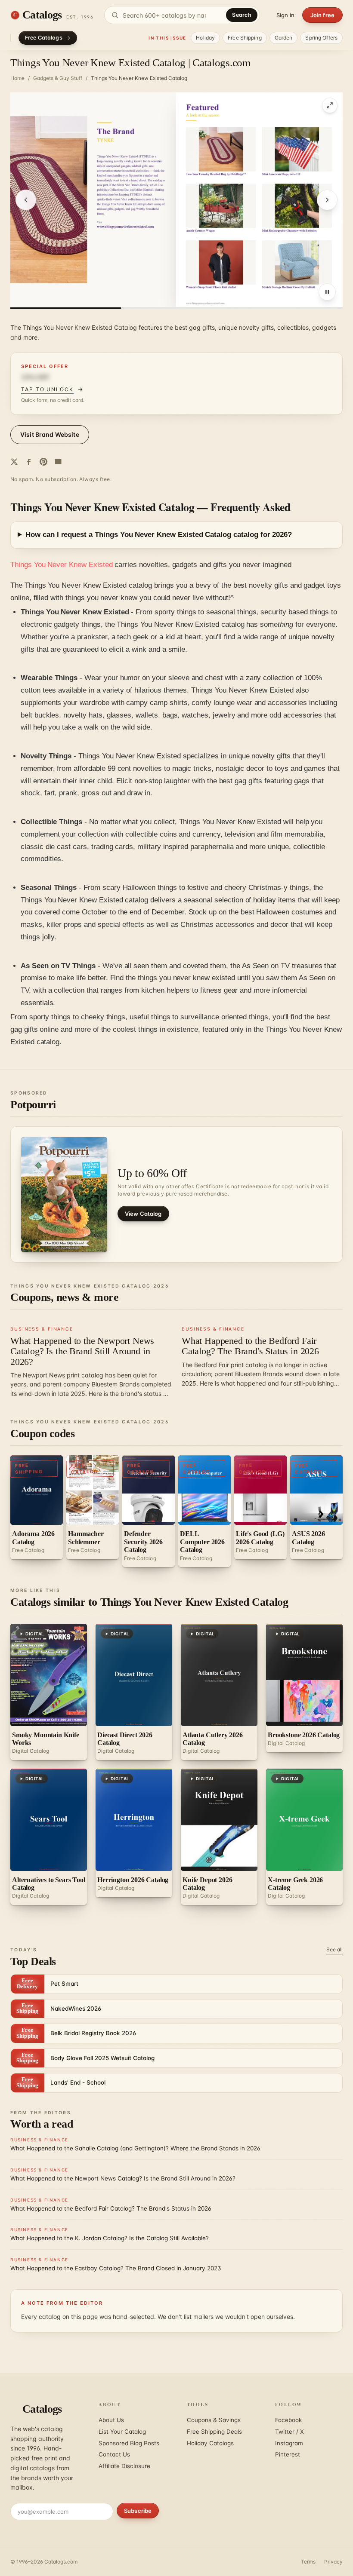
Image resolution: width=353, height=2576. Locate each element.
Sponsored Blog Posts (129, 2443)
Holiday (205, 38)
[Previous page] (26, 200)
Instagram (289, 2443)
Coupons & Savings (214, 2420)
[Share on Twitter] (14, 462)
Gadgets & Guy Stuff (58, 78)
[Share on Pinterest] (43, 462)
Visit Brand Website (50, 434)
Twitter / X (290, 2432)
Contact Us (114, 2454)
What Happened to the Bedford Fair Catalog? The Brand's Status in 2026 (250, 1346)
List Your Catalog (122, 2432)
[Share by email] (58, 462)
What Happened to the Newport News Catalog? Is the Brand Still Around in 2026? (82, 1351)
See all (334, 1949)
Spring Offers (321, 38)
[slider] (176, 308)
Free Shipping (245, 38)
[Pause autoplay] (327, 292)
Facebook (288, 2420)
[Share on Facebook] (29, 462)
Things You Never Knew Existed (62, 565)
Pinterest (288, 2454)
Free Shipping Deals (214, 2432)
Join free (322, 15)
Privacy (333, 2562)
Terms (308, 2562)
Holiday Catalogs (210, 2443)
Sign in (285, 15)
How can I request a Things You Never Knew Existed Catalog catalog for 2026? (159, 535)
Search (242, 15)
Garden (284, 38)
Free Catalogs (44, 38)
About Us (111, 2420)
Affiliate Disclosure (124, 2466)
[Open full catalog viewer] (330, 105)
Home (17, 78)
